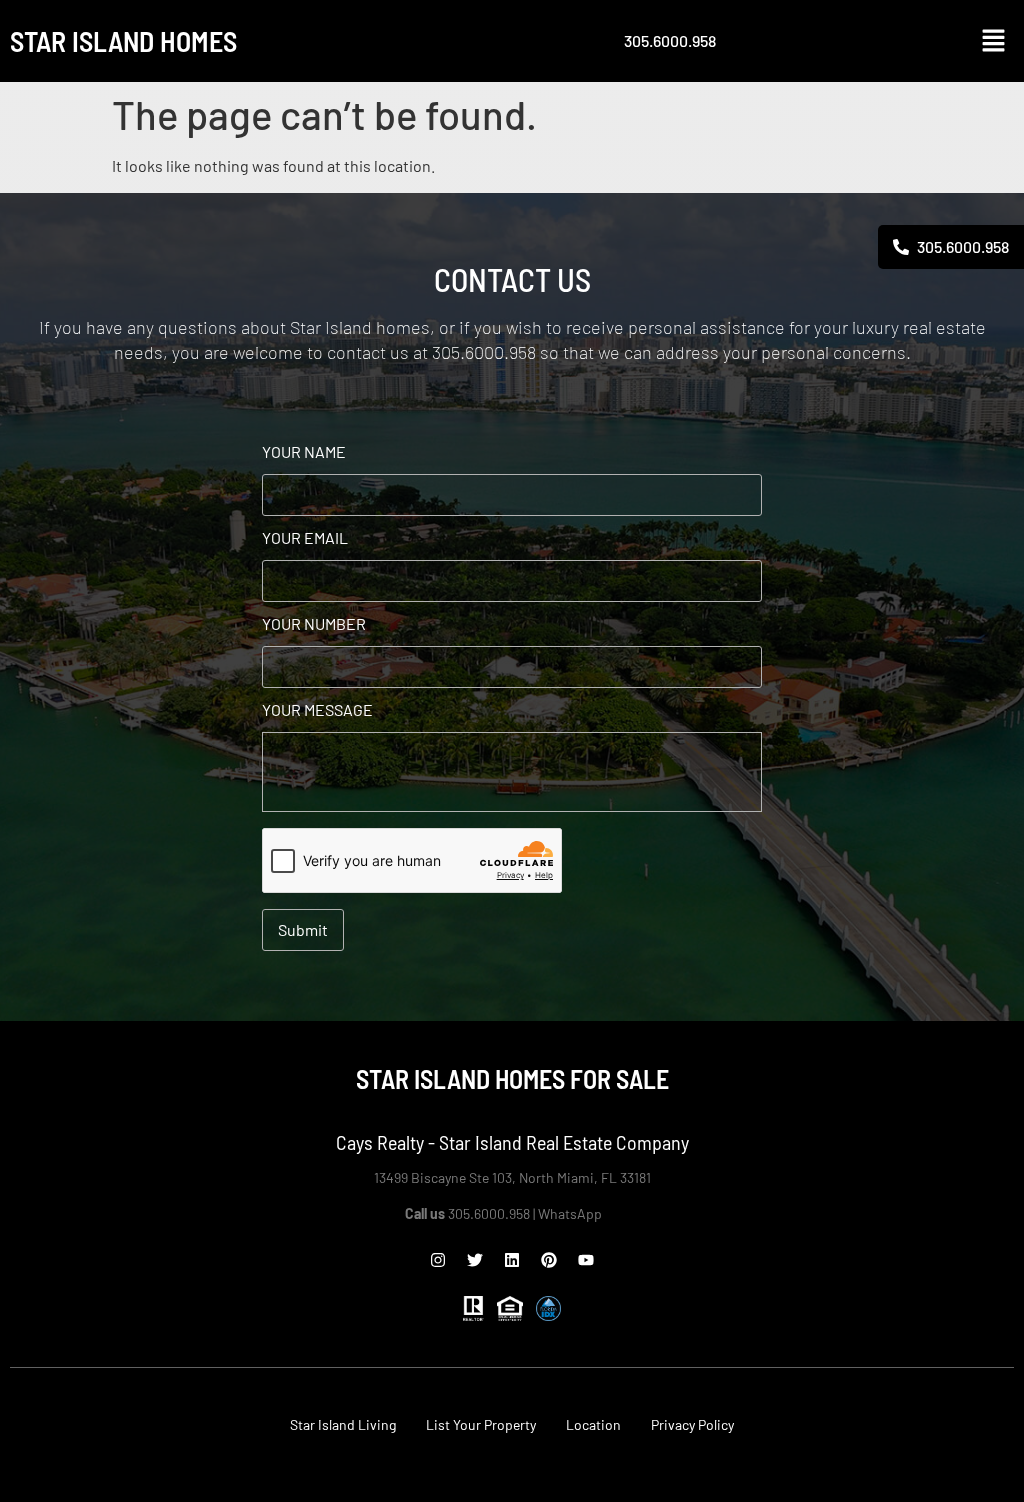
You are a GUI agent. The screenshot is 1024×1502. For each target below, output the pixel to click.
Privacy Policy (692, 1424)
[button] (994, 41)
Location (593, 1424)
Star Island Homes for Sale (512, 1078)
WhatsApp (571, 1213)
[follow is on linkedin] (512, 1260)
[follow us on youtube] (586, 1260)
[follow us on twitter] (475, 1260)
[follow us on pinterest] (549, 1260)
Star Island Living (343, 1424)
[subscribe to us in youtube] (1000, 448)
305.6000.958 (670, 40)
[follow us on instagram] (438, 1260)
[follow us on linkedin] (1000, 390)
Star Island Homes (123, 41)
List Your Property (481, 1424)
